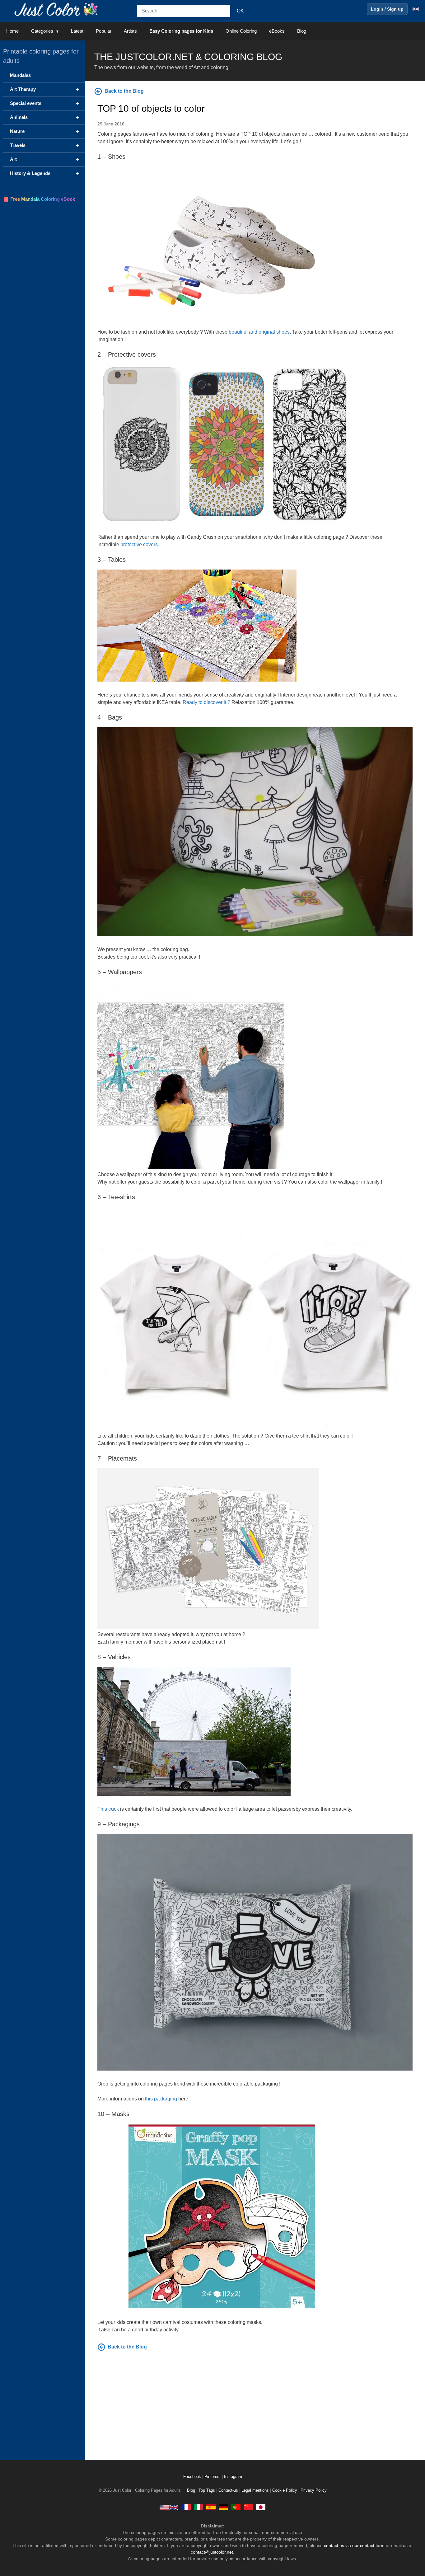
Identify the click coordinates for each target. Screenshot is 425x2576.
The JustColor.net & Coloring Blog (188, 57)
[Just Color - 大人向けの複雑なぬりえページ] (261, 2507)
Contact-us (228, 2490)
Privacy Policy (314, 2490)
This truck (108, 1809)
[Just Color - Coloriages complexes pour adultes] (186, 2507)
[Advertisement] (255, 2404)
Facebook (193, 2477)
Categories (42, 31)
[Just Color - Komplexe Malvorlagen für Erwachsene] (223, 2507)
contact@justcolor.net (212, 2552)
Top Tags (207, 2490)
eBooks (277, 31)
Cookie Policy (285, 2490)
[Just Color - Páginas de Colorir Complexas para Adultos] (236, 2507)
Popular (104, 31)
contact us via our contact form (354, 2546)
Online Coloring (241, 31)
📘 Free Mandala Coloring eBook (39, 199)
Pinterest (213, 2477)
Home (12, 31)
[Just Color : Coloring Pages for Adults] (57, 9)
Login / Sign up (387, 9)
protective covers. (140, 544)
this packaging (161, 2099)
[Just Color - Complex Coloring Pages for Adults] (169, 2507)
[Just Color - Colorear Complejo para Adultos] (211, 2507)
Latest (77, 31)
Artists (130, 31)
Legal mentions (255, 2490)
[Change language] (416, 9)
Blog (302, 31)
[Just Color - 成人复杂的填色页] (248, 2507)
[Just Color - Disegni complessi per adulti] (198, 2507)
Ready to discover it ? (206, 702)
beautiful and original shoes (259, 332)
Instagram (233, 2477)
